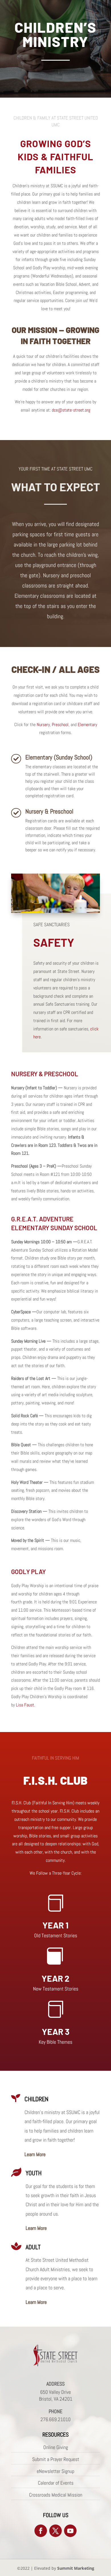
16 (86, 908)
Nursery (43, 725)
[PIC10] (55, 911)
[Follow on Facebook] (41, 2531)
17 (90, 908)
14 (76, 908)
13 (71, 908)
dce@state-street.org (71, 410)
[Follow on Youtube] (70, 2531)
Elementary (87, 725)
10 (56, 908)
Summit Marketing (76, 2568)
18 (95, 908)
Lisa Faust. (25, 1705)
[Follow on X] (55, 2531)
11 (61, 908)
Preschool (60, 725)
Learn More (35, 2154)
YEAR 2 (55, 1978)
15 (81, 908)
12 (66, 908)
